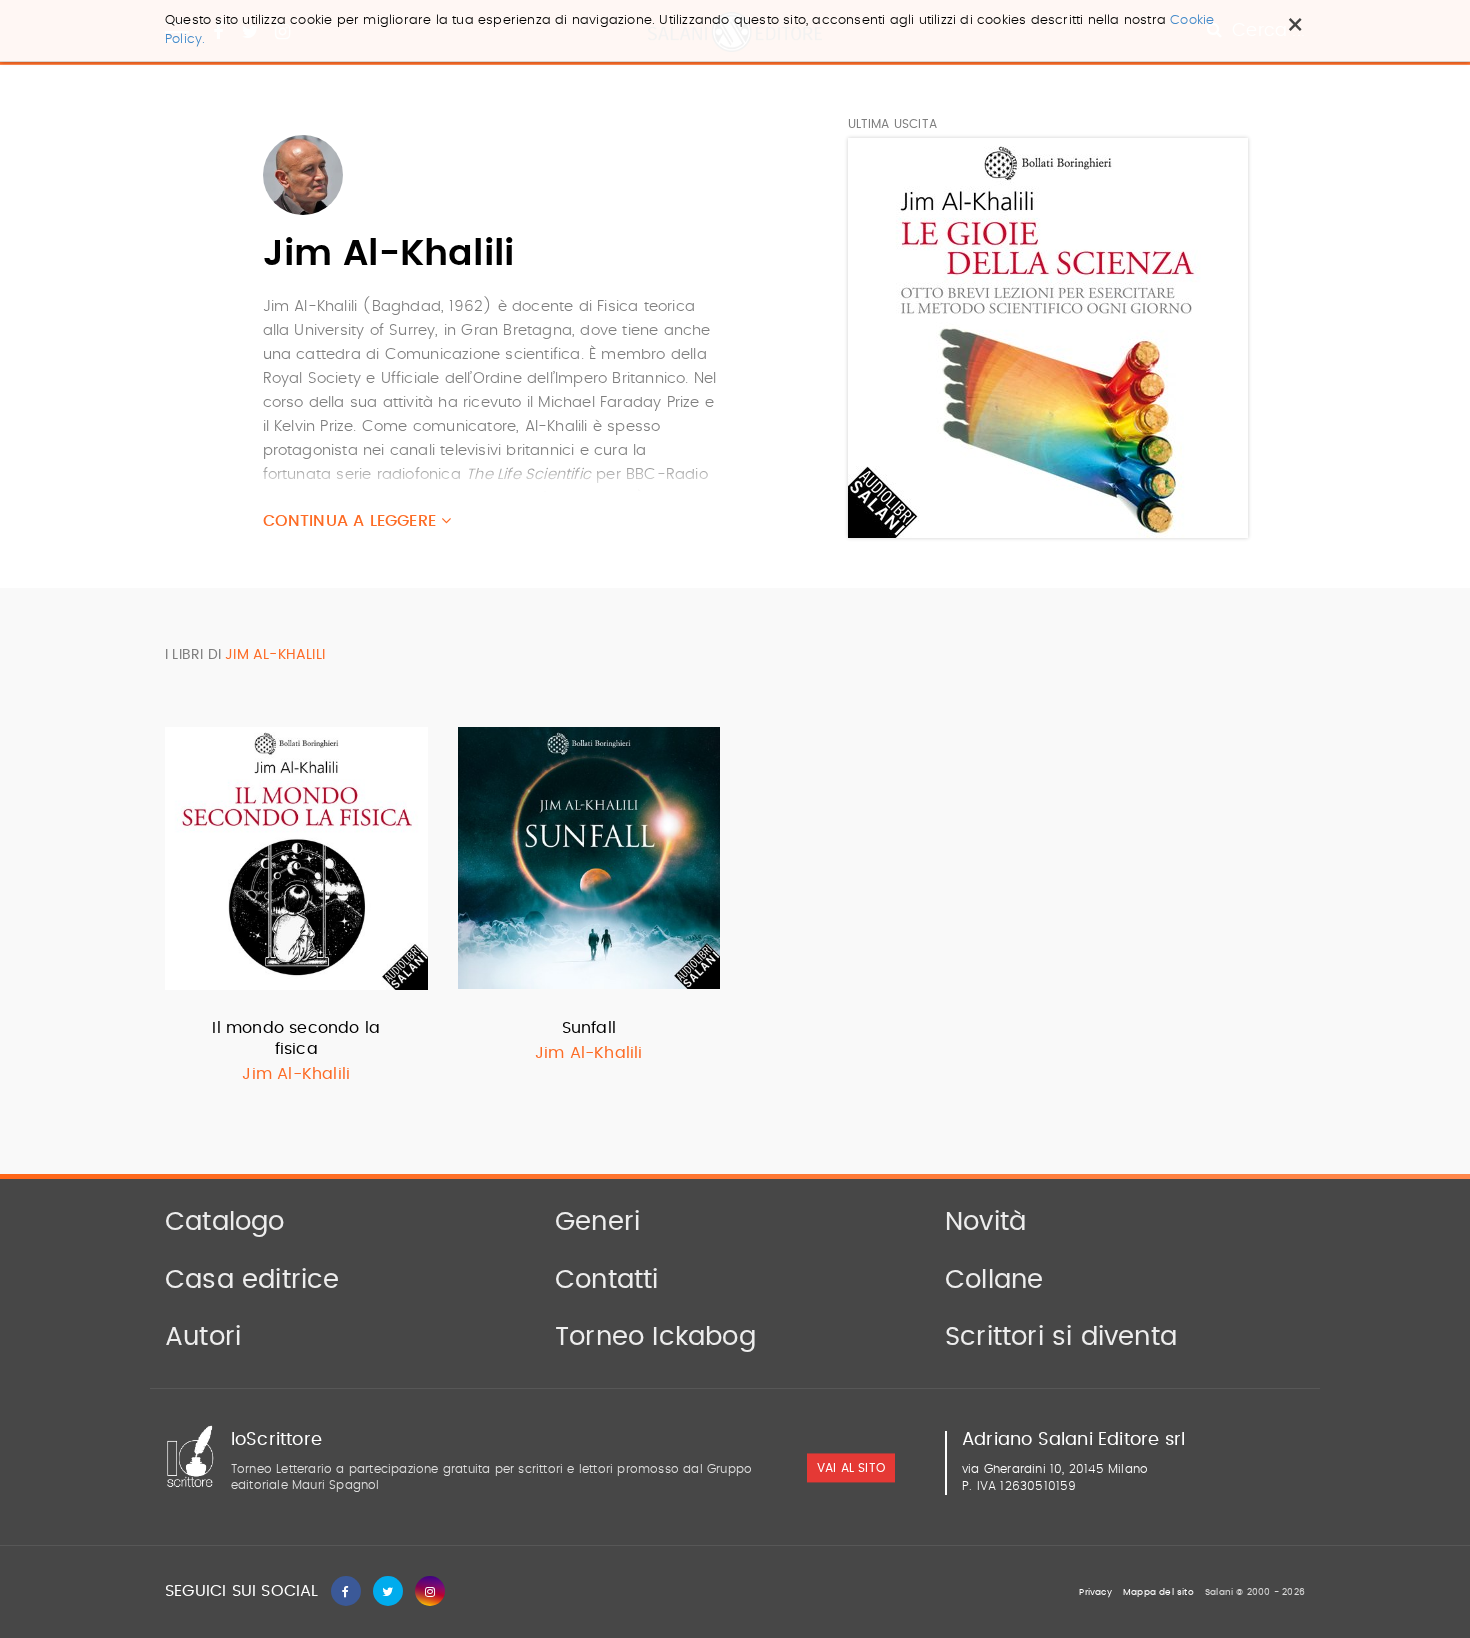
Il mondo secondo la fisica (296, 1038)
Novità (985, 1222)
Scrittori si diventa (1061, 1337)
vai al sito (851, 1468)
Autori (203, 1337)
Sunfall (589, 1028)
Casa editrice (252, 1280)
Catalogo (225, 1222)
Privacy (1095, 1592)
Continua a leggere (352, 521)
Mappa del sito (1158, 1592)
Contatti (607, 1280)
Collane (994, 1280)
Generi (597, 1222)
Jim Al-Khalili (296, 1074)
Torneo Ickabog (655, 1337)
